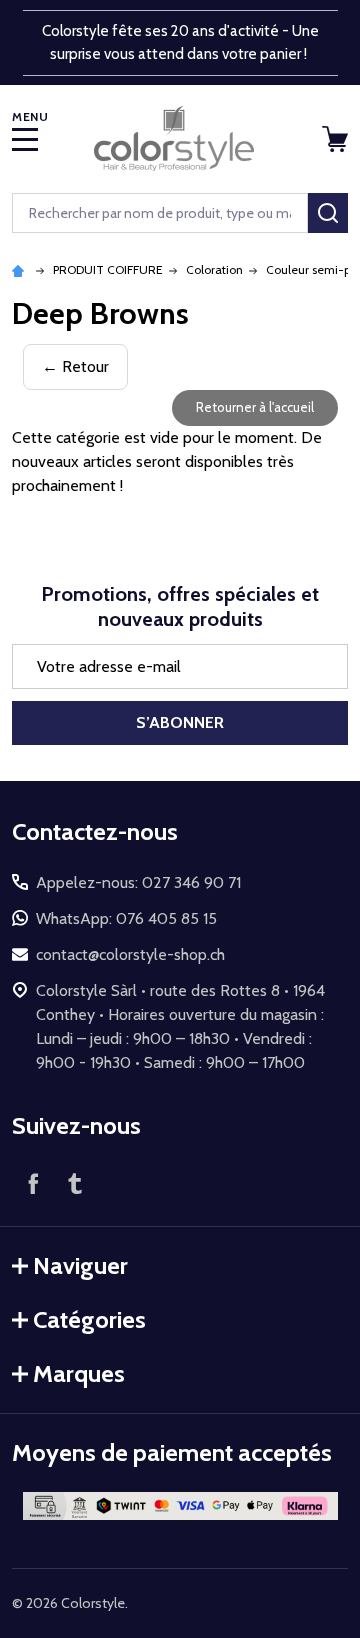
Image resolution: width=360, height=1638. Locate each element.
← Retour (75, 366)
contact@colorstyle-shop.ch (130, 954)
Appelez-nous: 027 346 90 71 (138, 882)
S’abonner (180, 722)
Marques (79, 1373)
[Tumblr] (75, 1183)
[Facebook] (33, 1183)
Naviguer (80, 1265)
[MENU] (25, 139)
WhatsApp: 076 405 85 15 (126, 918)
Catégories (89, 1319)
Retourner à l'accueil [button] (255, 407)
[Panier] (337, 139)
